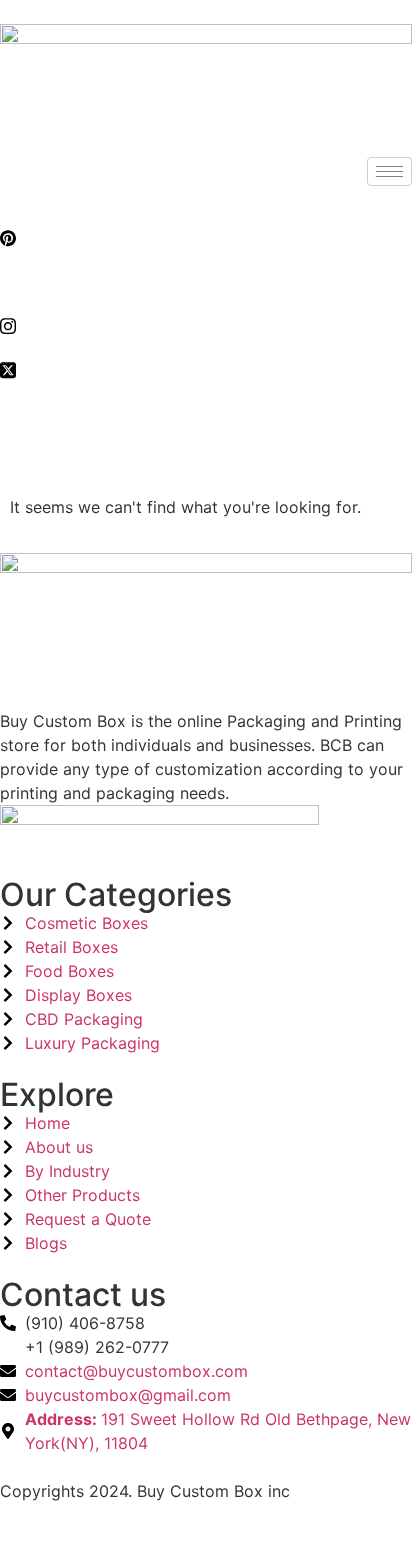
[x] (206, 369)
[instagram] (206, 325)
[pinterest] (206, 237)
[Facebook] (206, 193)
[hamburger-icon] (389, 171)
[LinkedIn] (206, 281)
